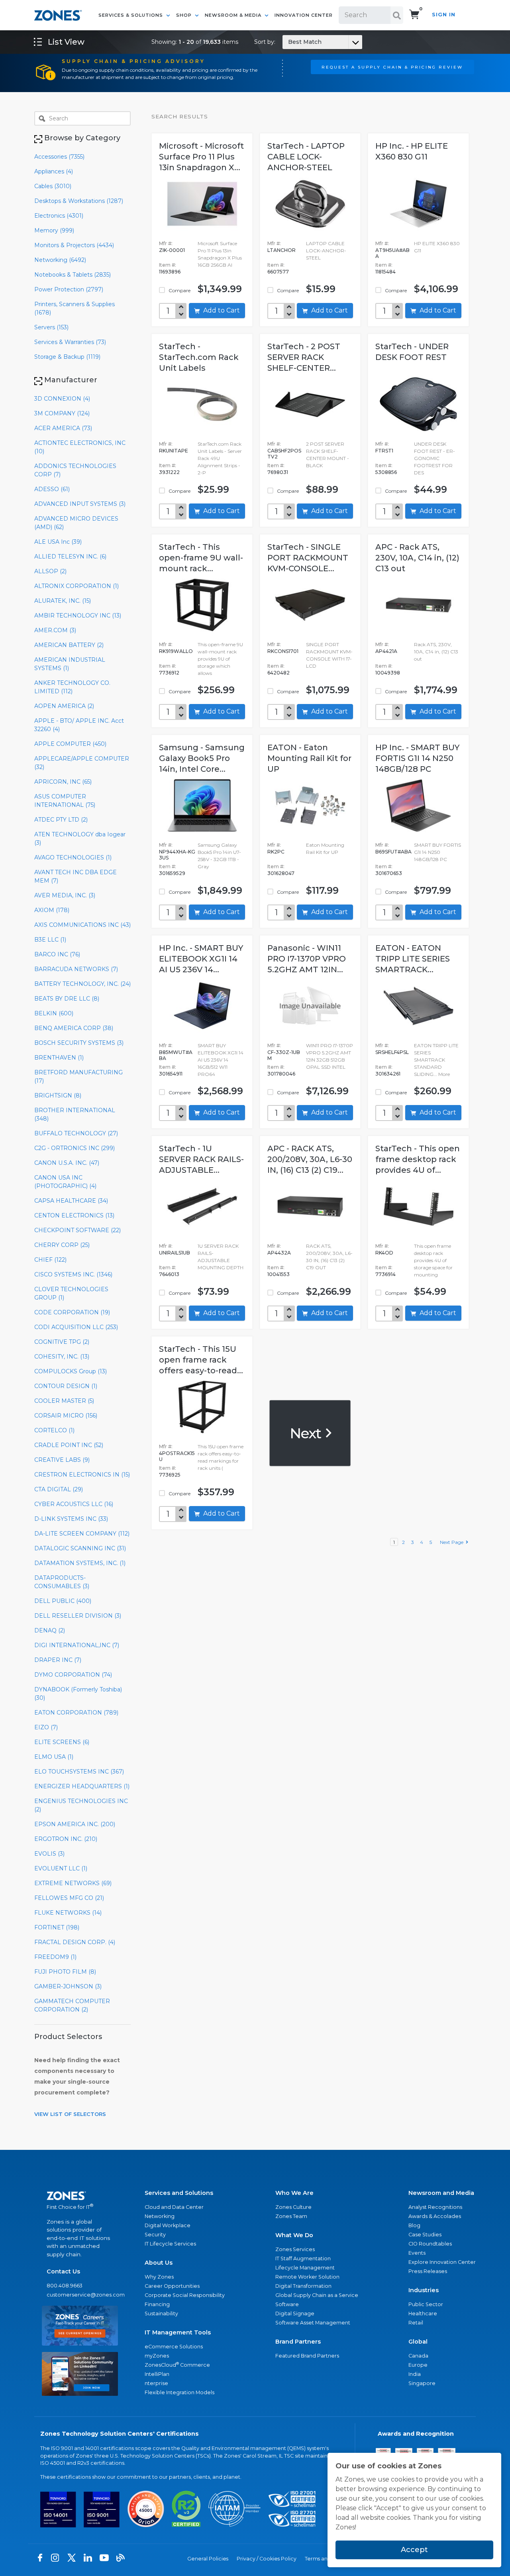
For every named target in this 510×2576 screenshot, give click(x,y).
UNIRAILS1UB (175, 1253)
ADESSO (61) (52, 489)
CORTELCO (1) (54, 1430)
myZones (157, 2356)
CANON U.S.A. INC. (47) (67, 1163)
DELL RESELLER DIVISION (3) (78, 1616)
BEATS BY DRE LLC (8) (67, 999)
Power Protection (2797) (69, 289)
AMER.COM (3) (55, 630)
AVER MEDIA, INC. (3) (65, 895)
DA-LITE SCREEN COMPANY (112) (82, 1534)
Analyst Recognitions (435, 2207)
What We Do (294, 2235)
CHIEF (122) (50, 1260)
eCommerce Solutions (174, 2347)
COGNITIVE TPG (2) (62, 1342)
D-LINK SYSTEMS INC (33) (71, 1519)
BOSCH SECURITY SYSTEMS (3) (79, 1043)
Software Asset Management (313, 2323)
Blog (414, 2225)
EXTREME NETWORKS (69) (73, 1883)
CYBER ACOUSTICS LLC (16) (74, 1504)
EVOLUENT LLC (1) (61, 1868)
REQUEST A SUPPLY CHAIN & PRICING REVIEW (392, 67)
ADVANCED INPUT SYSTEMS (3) (80, 504)
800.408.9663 (65, 2286)
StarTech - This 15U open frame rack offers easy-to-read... (201, 1360)
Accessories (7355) (59, 157)
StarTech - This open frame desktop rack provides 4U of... (418, 1159)
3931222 (169, 472)
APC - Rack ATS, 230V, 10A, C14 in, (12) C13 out (417, 558)
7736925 (170, 1475)
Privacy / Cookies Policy (267, 2559)
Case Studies (425, 2235)
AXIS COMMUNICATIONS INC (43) (82, 925)
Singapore (422, 2383)
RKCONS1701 (283, 651)
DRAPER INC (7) (58, 1660)
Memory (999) (54, 230)
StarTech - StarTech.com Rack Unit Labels (199, 357)
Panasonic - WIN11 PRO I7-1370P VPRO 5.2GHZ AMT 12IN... (307, 959)
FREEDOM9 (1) (55, 1957)
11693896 (170, 272)
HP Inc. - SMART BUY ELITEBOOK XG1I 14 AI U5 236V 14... (201, 959)
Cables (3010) (53, 186)
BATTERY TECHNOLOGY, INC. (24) (82, 984)
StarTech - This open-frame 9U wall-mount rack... (201, 558)
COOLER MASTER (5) (64, 1401)
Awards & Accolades (435, 2216)
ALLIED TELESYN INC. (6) (70, 556)
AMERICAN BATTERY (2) (69, 645)
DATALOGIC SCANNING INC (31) (80, 1548)
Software (287, 2304)
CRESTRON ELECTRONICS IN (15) (82, 1475)
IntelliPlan (157, 2374)
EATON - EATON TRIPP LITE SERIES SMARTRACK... (413, 959)
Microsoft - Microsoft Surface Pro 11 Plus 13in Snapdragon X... (201, 157)
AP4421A (386, 651)
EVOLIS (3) (49, 1854)
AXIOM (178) (52, 910)
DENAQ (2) (50, 1630)
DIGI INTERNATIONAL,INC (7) (77, 1645)
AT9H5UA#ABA (392, 253)
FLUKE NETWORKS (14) (68, 1913)
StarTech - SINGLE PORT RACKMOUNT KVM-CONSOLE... (308, 558)
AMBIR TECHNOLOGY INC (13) (78, 615)
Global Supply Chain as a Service (317, 2295)
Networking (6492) (60, 260)
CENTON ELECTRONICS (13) (74, 1215)
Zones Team (291, 2216)
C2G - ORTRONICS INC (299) (75, 1148)
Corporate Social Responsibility (185, 2295)
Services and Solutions (179, 2193)
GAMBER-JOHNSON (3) (68, 1986)
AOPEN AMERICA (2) (64, 706)
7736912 (169, 673)
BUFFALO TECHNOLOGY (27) (76, 1133)
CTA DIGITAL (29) (59, 1489)
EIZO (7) (46, 1727)
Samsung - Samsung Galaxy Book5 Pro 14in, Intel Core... (202, 758)
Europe (418, 2365)
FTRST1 (384, 451)
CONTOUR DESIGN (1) (66, 1386)
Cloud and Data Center (174, 2207)
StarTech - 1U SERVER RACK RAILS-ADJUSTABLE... (201, 1159)
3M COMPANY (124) (62, 413)
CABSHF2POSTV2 (284, 454)
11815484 (385, 272)
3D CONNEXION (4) (62, 399)
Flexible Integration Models (179, 2392)
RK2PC (276, 852)
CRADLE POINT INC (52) (69, 1445)
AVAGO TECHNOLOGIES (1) (73, 857)
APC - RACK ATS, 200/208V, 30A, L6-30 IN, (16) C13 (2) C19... (310, 1159)
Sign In (444, 15)
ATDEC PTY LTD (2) (61, 820)
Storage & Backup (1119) (67, 357)
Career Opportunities (172, 2286)
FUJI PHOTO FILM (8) (65, 1972)
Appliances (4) (54, 171)
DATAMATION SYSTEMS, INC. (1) (80, 1563)
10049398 (388, 673)
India (415, 2374)
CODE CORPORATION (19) (72, 1312)
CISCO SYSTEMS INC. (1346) (73, 1274)
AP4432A (279, 1253)
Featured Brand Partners (307, 2356)
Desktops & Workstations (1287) (79, 201)
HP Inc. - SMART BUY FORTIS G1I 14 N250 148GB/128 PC (417, 758)
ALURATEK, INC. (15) (63, 601)
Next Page (453, 1542)
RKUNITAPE (174, 451)
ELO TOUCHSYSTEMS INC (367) (79, 1772)
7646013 (169, 1274)
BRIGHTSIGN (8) (58, 1095)
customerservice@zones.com (80, 2295)
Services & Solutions (131, 15)
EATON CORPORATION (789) (76, 1713)
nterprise (156, 2383)
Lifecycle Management (305, 2268)
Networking (160, 2216)
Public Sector (426, 2304)
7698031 (278, 472)
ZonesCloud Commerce (177, 2365)
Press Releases (428, 2271)
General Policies (208, 2559)
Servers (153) (51, 327)
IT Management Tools (178, 2332)
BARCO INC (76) (57, 954)
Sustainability (161, 2313)
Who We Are (294, 2193)
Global (418, 2342)
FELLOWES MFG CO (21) (69, 1898)
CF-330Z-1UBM (284, 1055)
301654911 (171, 1074)
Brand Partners (298, 2342)
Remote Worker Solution (307, 2277)
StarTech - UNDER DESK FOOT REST (412, 352)
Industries (424, 2290)
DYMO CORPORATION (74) (73, 1675)
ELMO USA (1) (54, 1757)
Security (155, 2235)
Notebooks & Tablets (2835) (73, 275)
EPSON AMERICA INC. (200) (75, 1824)
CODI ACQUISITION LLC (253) (76, 1327)
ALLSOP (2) (50, 571)
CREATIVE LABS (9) (62, 1460)
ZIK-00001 (172, 250)
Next (307, 1433)
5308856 (386, 472)
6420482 (279, 673)
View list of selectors (70, 2114)
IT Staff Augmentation (303, 2258)
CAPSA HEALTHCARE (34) (71, 1201)
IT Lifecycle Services (170, 2244)
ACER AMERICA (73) (63, 428)
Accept (414, 2550)
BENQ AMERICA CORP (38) (74, 1028)
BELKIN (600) (54, 1013)
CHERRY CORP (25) (62, 1245)
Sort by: (288, 42)
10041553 (279, 1274)
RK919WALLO (176, 651)
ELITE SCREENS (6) (62, 1742)
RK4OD (384, 1253)
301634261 (388, 1074)
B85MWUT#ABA (176, 1055)
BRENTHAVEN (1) (59, 1058)
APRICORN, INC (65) (63, 782)
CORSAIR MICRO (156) (66, 1416)
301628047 (281, 873)
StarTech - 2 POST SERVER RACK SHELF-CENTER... (304, 357)
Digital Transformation (303, 2286)
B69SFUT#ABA (393, 852)
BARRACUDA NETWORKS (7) (76, 969)
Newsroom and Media (441, 2193)
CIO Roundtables (430, 2244)
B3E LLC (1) (50, 940)
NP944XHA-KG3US (177, 855)
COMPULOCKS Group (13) (71, 1371)
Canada (418, 2356)
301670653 (389, 873)
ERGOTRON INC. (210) (66, 1839)
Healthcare (423, 2313)
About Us (159, 2263)
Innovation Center (304, 15)
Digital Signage (295, 2313)
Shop (185, 15)
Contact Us (63, 2271)
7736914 (385, 1274)
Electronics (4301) (59, 216)
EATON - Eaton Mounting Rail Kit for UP (309, 758)
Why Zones (159, 2277)
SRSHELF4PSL (392, 1052)
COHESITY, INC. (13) (62, 1357)
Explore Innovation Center (442, 2262)
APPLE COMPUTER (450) (70, 744)
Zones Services (295, 2249)
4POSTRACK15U (177, 1456)
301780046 (281, 1074)
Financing (157, 2304)
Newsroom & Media (234, 15)
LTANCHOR (281, 250)
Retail (416, 2323)
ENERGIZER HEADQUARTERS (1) (82, 1786)
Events (417, 2253)
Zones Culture (293, 2207)
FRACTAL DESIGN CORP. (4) (75, 1942)
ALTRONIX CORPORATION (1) (76, 586)
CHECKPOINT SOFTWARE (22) (77, 1230)
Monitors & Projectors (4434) (74, 245)
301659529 (172, 873)
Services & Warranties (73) (70, 342)
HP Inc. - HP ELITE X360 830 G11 (412, 151)
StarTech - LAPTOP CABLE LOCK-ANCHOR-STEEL (306, 157)
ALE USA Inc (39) (58, 542)
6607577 (278, 272)
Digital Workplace (168, 2225)
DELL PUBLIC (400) (63, 1601)
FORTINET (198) (57, 1927)
